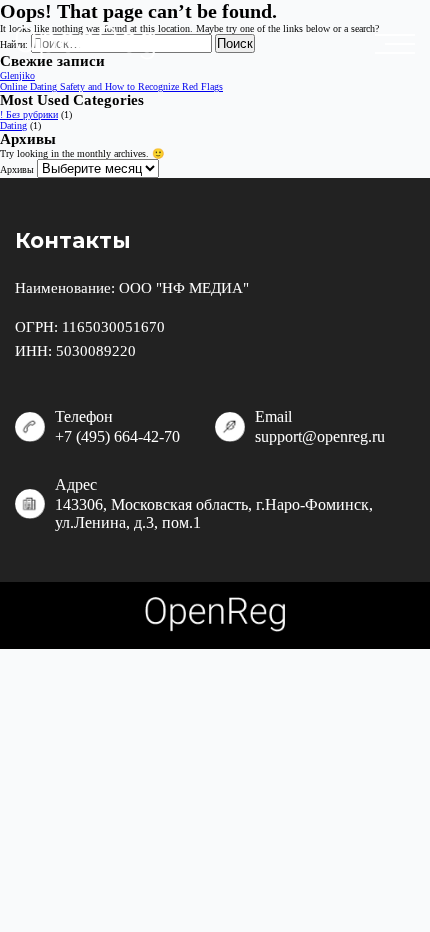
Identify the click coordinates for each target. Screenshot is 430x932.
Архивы (17, 169)
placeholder (400, 44)
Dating (13, 125)
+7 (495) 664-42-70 (117, 436)
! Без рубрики (29, 114)
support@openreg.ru (320, 436)
